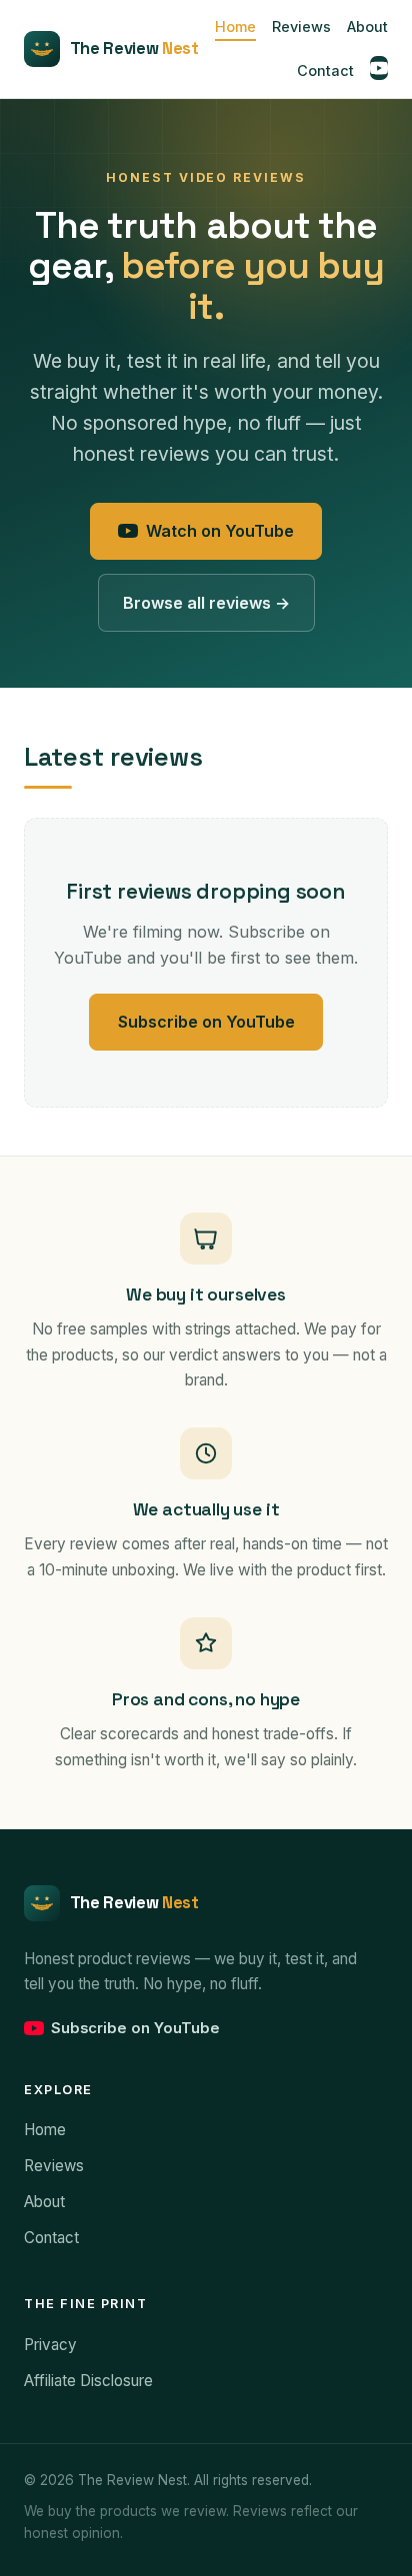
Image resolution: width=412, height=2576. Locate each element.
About (367, 27)
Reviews (301, 27)
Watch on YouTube (220, 531)
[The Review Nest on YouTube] (379, 68)
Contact (325, 70)
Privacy (50, 2345)
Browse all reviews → (206, 603)
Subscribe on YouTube (206, 1022)
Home (235, 27)
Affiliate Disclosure (88, 2381)
